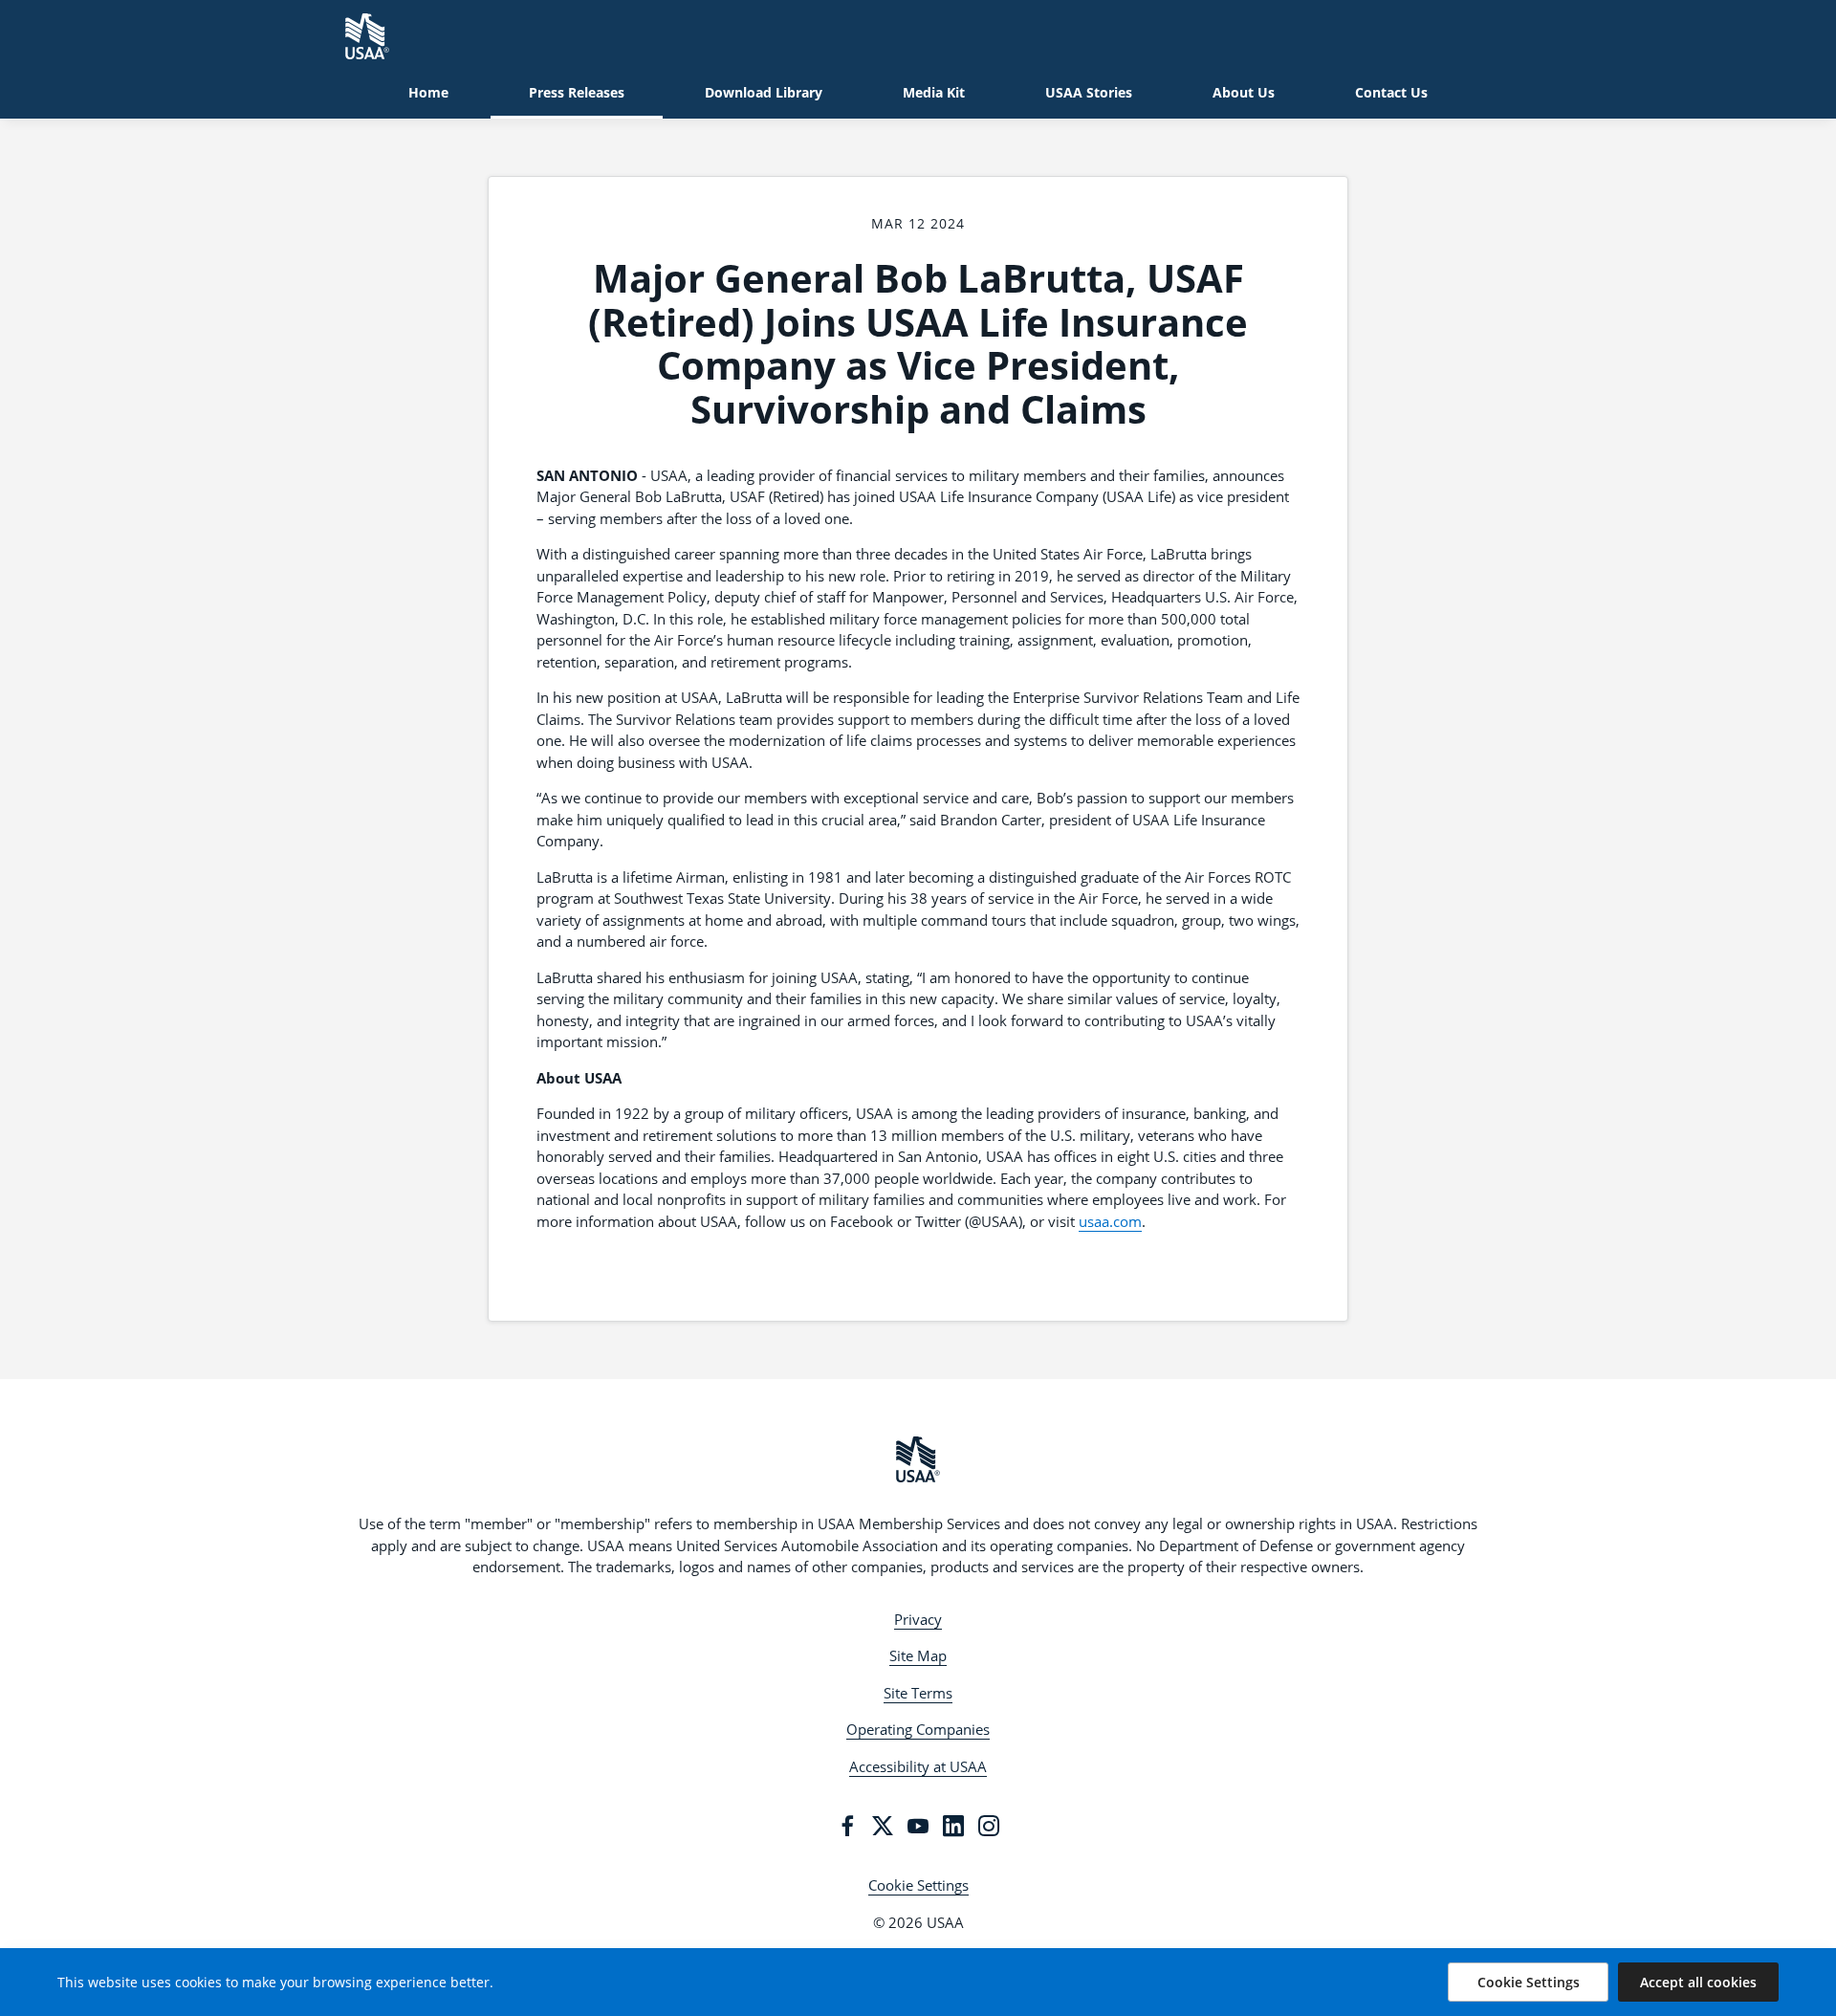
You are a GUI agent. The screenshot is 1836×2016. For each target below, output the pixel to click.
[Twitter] (883, 1826)
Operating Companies (918, 1729)
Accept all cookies (1698, 1982)
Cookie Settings (918, 1885)
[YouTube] (918, 1826)
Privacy (918, 1619)
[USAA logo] (918, 1459)
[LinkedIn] (953, 1826)
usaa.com (1110, 1221)
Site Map (918, 1655)
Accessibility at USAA (918, 1766)
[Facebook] (847, 1826)
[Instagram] (989, 1826)
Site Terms (918, 1693)
